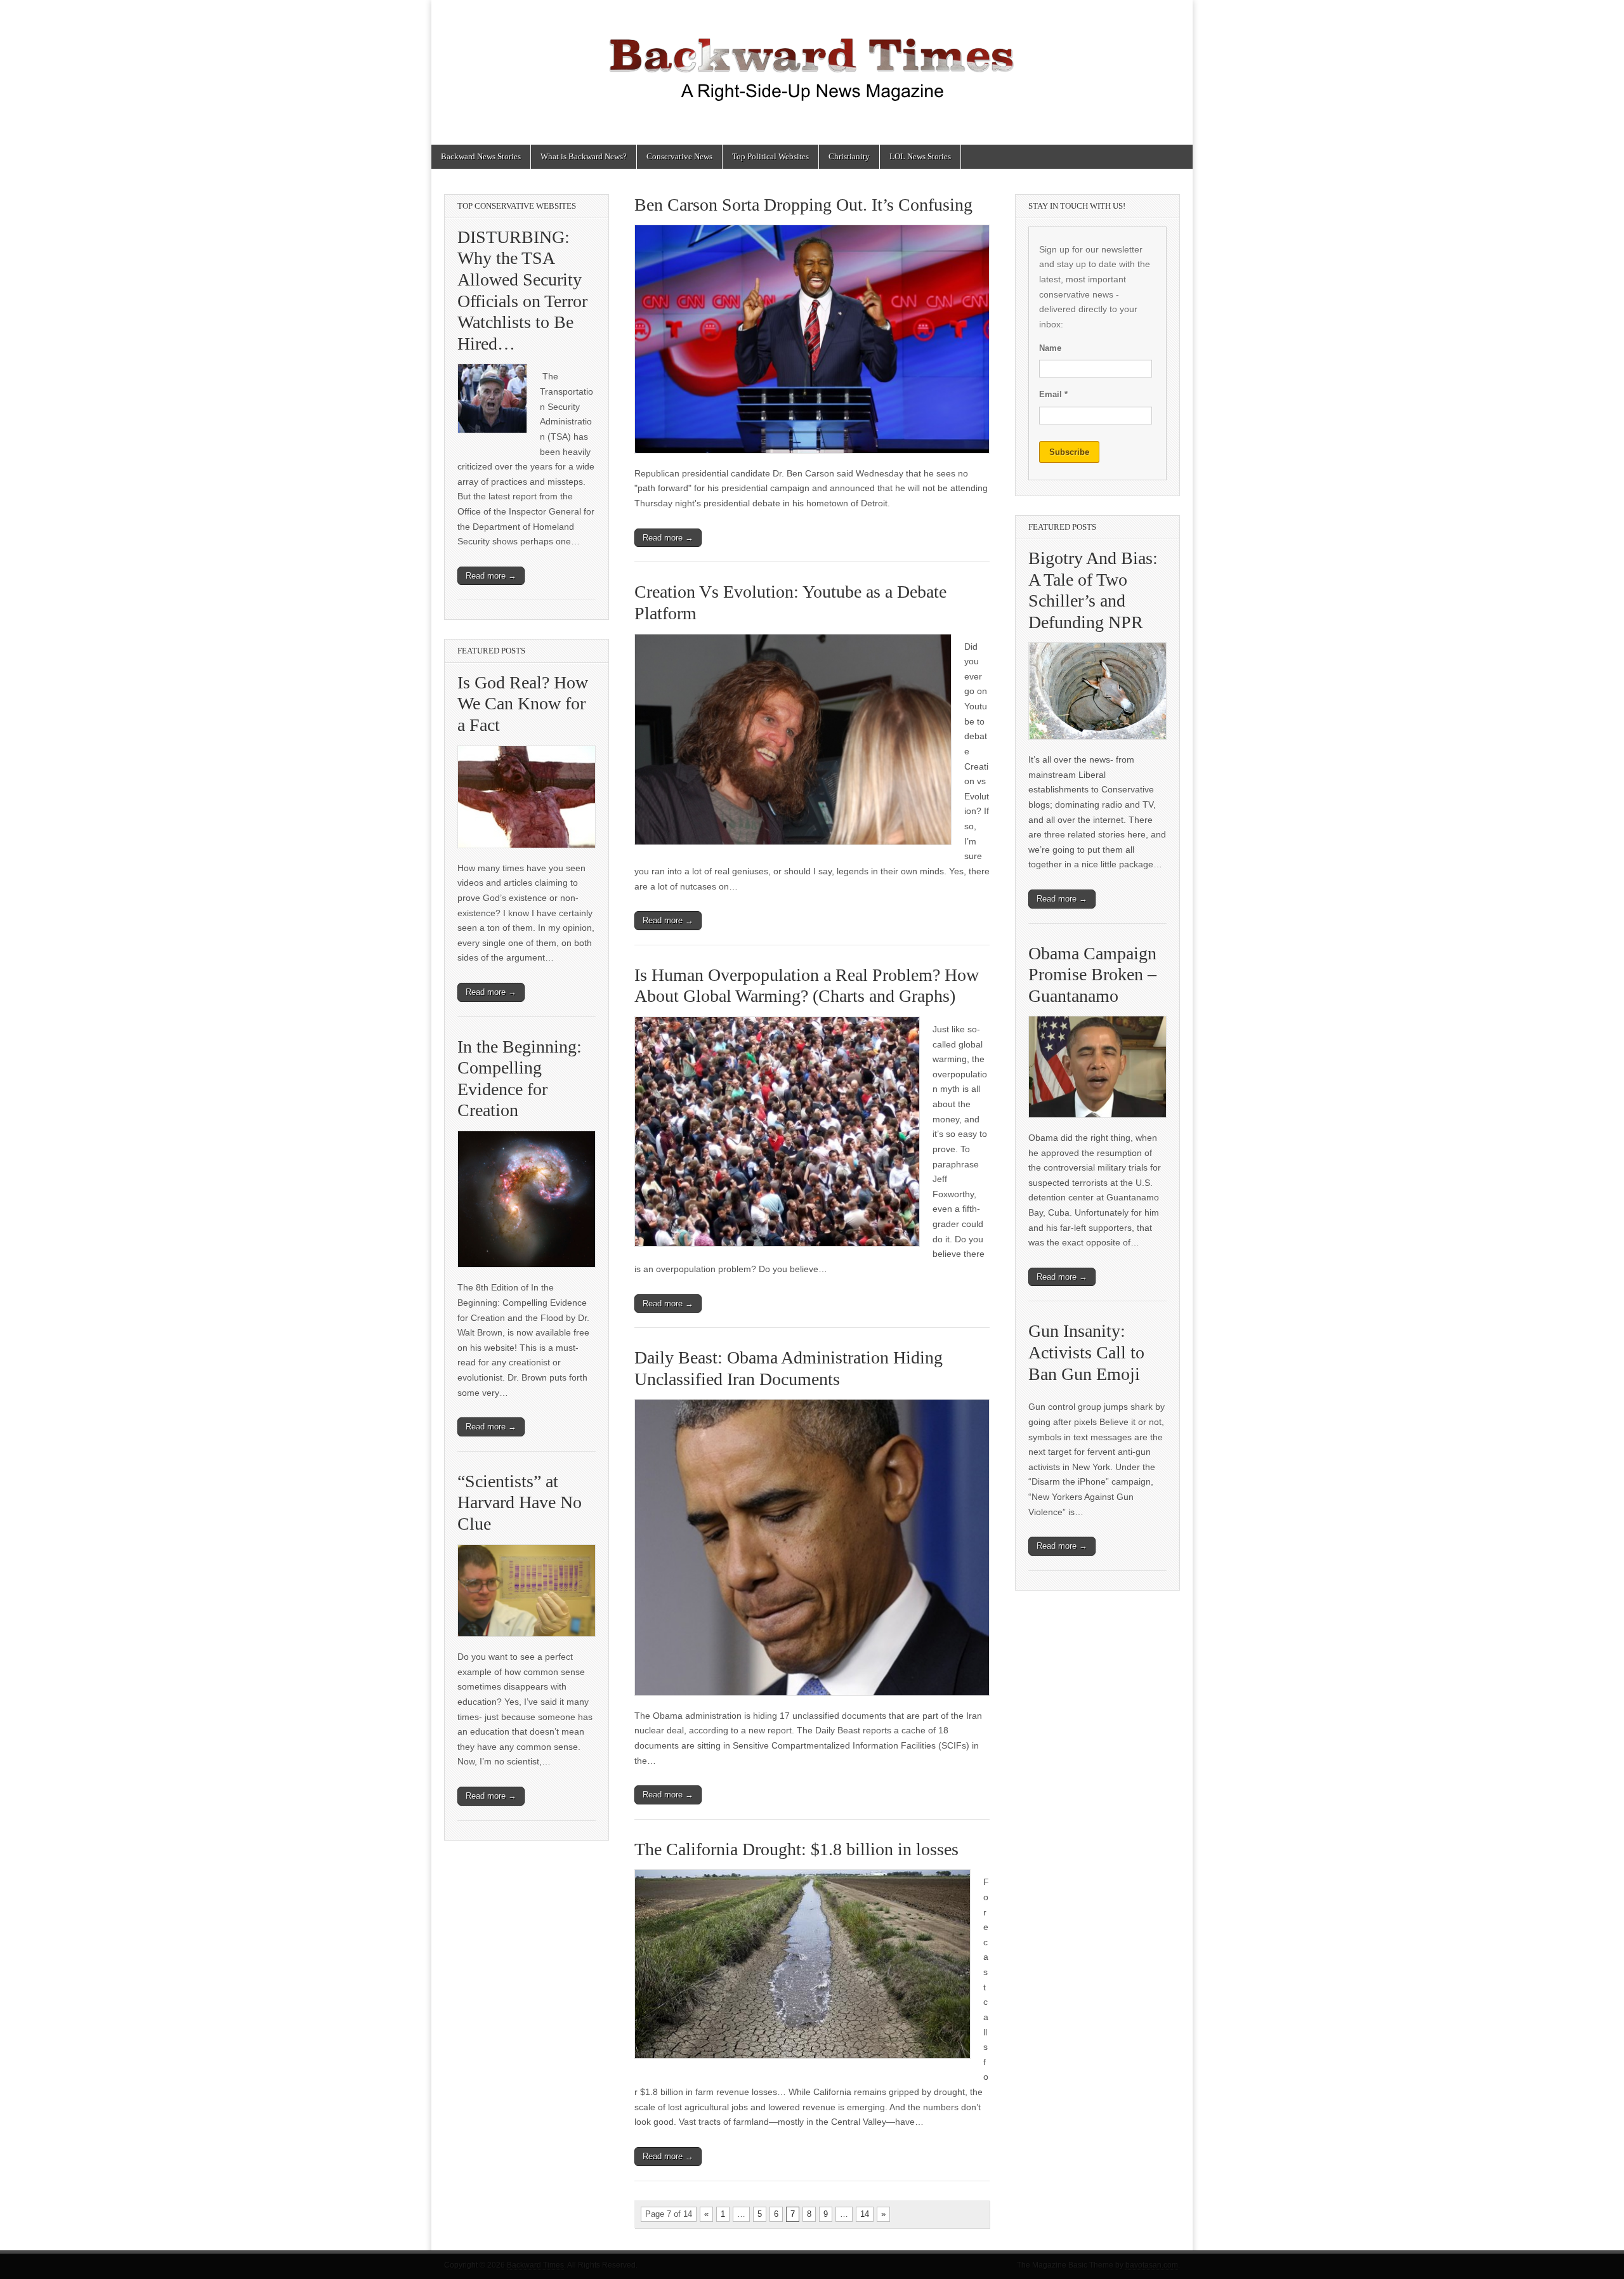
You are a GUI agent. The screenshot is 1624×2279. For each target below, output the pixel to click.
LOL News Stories (920, 156)
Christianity (849, 156)
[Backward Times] (812, 63)
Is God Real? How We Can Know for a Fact (523, 704)
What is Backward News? (584, 156)
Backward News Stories (481, 156)
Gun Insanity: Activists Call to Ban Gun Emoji (1086, 1352)
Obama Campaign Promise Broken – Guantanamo (1092, 975)
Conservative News (679, 156)
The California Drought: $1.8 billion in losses (796, 1849)
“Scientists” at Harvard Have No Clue (520, 1502)
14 (865, 2214)
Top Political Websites (770, 156)
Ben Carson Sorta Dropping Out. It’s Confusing (803, 205)
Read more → (668, 538)
